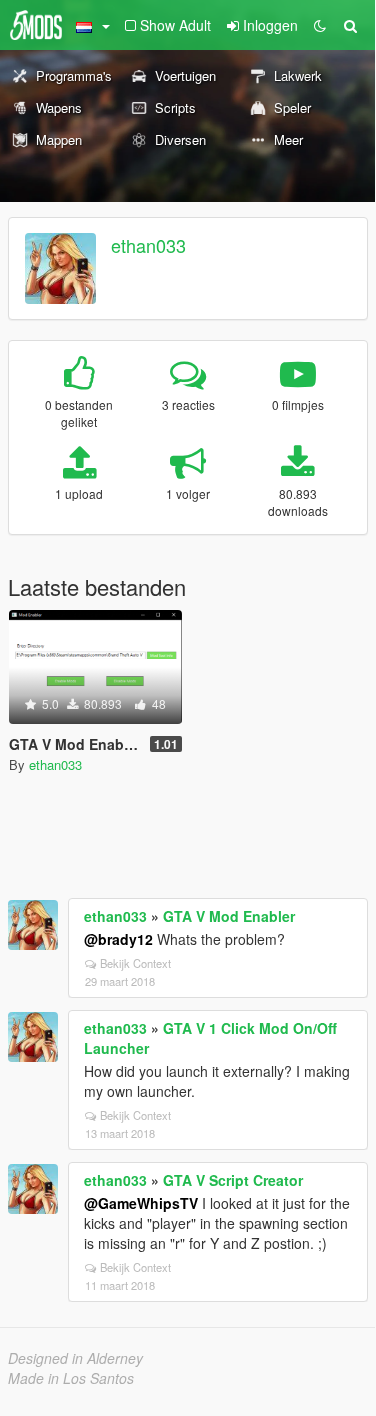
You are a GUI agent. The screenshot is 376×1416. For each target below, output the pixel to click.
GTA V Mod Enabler (229, 916)
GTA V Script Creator (233, 1180)
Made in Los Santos (71, 1378)
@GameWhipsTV (141, 1203)
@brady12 (118, 939)
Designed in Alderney (75, 1358)
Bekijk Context (135, 963)
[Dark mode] (320, 25)
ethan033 (148, 245)
